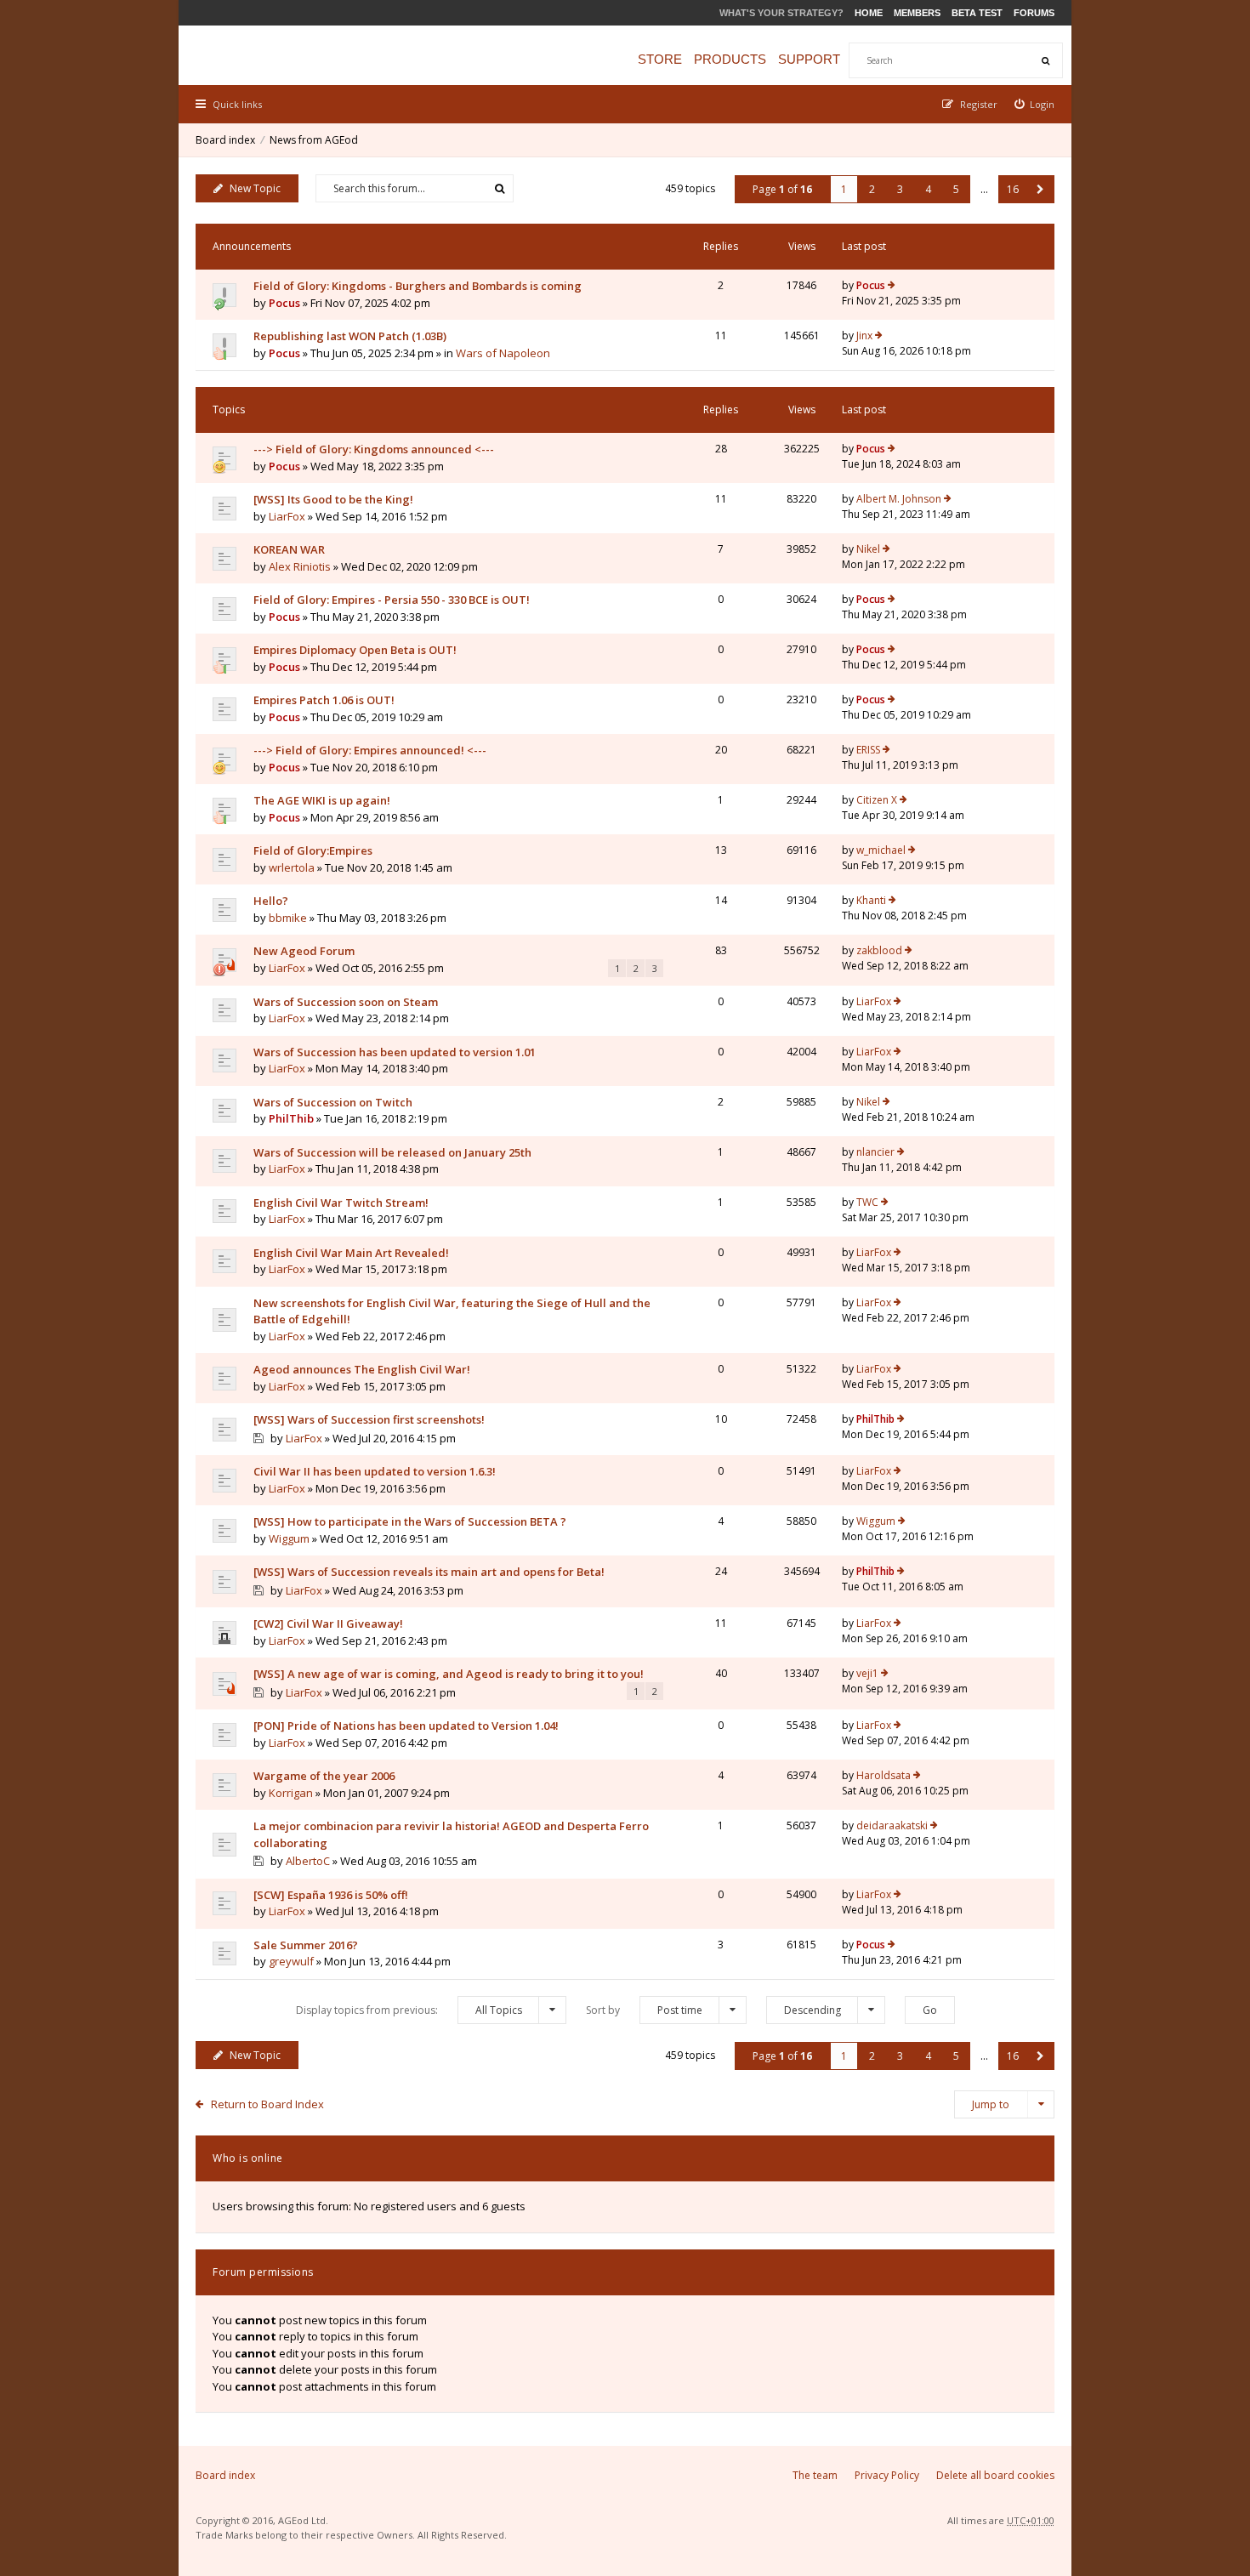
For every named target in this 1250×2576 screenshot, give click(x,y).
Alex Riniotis (300, 566)
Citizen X (877, 800)
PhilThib (291, 1118)
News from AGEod (314, 140)
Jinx (864, 336)
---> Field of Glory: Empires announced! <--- (370, 750)
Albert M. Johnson (899, 499)
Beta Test (977, 13)
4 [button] (928, 189)
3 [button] (900, 189)
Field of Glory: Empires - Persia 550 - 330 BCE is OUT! (392, 600)
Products (730, 59)
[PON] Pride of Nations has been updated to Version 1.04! (406, 1726)
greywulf (291, 1961)
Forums (1034, 13)
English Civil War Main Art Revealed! (351, 1253)
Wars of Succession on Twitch (333, 1102)
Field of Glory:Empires (313, 850)
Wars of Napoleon (503, 353)
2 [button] (872, 189)
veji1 (867, 1673)
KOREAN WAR (289, 549)
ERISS (868, 750)
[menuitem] (1035, 104)
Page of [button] (782, 189)
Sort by (644, 2010)
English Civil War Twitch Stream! (341, 1203)
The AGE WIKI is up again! (322, 800)
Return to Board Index (267, 2104)
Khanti (871, 900)
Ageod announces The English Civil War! (362, 1369)
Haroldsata (884, 1775)
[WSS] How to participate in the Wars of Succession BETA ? (410, 1521)
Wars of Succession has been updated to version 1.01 (395, 1052)
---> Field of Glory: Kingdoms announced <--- (374, 449)
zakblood (879, 950)
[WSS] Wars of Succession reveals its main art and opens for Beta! (429, 1572)
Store (660, 59)
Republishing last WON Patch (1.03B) (350, 336)
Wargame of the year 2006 (324, 1776)
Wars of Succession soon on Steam (346, 1002)
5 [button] (956, 189)
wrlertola (292, 867)
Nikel (868, 549)
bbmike (288, 918)
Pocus (284, 303)
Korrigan (291, 1793)
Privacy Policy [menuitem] (887, 2475)
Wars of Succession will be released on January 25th (392, 1152)
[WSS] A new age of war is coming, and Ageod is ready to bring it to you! (449, 1674)
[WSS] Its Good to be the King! (333, 499)
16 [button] (1013, 189)
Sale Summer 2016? (306, 1945)
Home (869, 13)
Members (917, 13)
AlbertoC (308, 1861)
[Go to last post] (892, 286)
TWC (867, 1202)
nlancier (875, 1152)
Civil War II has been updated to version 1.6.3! (375, 1471)
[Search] (1045, 60)
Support (809, 59)
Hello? (271, 901)
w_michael (881, 850)
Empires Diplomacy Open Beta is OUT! (355, 650)
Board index (225, 140)
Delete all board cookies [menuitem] (995, 2475)
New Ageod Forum (304, 951)
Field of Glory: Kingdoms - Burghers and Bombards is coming (418, 286)
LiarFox (287, 516)
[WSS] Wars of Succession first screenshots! (369, 1419)
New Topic (255, 188)
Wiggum (289, 1538)
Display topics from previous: (409, 2010)
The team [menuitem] (815, 2475)
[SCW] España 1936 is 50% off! (331, 1895)
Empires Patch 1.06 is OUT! (324, 700)
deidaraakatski (892, 1825)
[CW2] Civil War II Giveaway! (328, 1624)
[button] (1040, 189)
